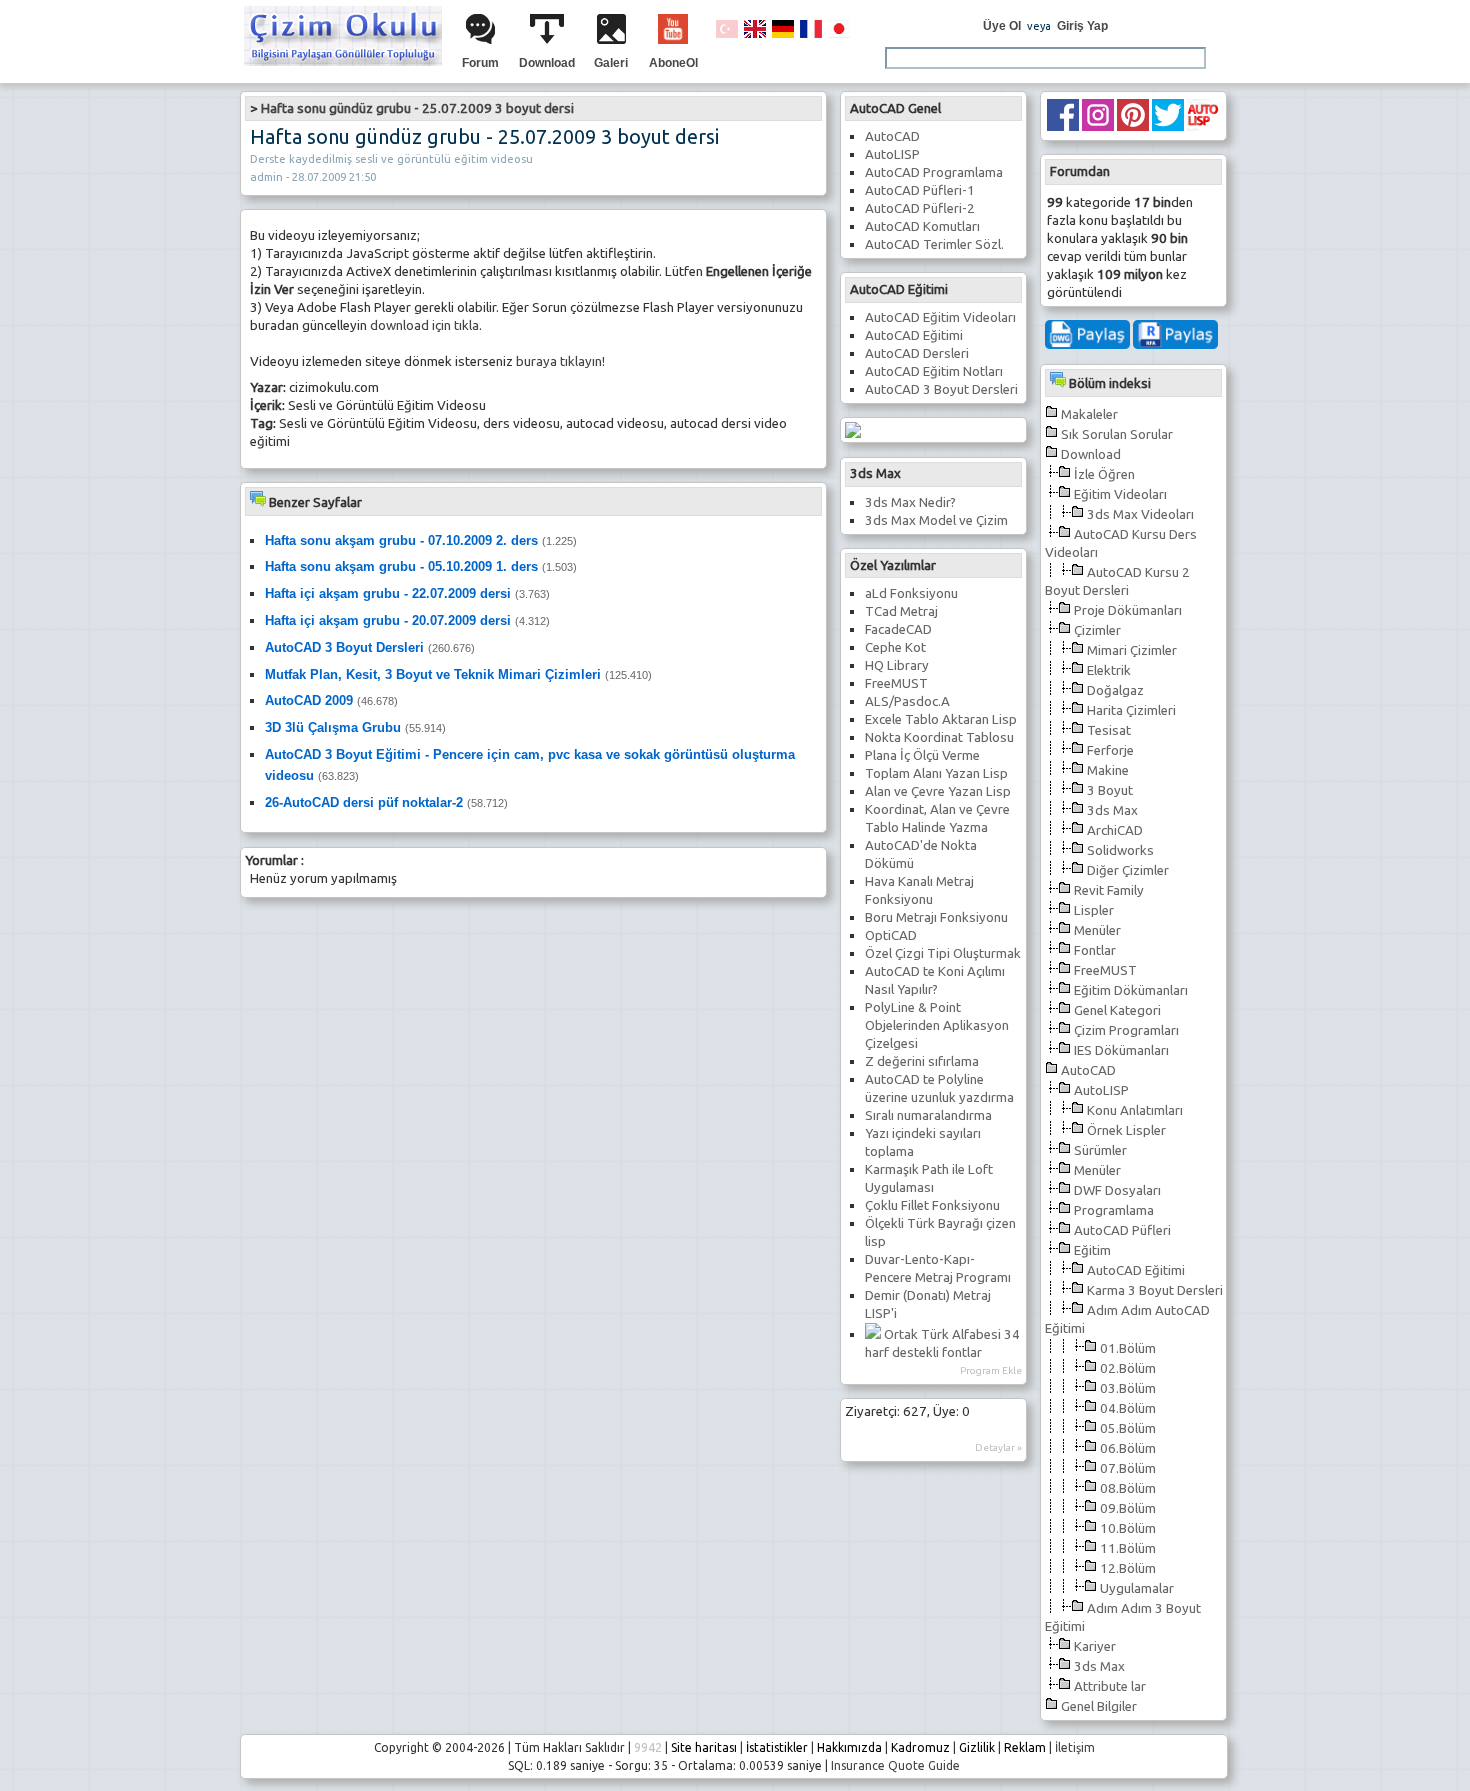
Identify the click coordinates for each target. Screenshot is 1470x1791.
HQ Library (897, 665)
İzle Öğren (1104, 474)
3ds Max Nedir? (910, 502)
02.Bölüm (1128, 1368)
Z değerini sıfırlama (922, 1061)
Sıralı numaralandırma (928, 1115)
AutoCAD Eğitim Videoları (940, 317)
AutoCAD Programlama (934, 172)
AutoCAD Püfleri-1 (920, 190)
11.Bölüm (1128, 1548)
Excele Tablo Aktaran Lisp (941, 719)
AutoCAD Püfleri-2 (920, 208)
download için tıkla (424, 325)
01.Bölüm (1128, 1348)
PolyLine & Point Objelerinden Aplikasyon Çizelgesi (937, 1025)
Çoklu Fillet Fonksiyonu (932, 1205)
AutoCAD (1088, 1070)
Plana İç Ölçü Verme (922, 755)
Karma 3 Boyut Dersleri (1155, 1290)
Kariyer (1095, 1646)
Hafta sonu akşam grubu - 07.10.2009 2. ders (401, 540)
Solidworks (1120, 850)
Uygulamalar (1137, 1588)
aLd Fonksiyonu (911, 593)
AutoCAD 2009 (309, 700)
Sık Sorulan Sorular (1117, 434)
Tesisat (1109, 730)
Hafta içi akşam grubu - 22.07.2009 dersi (388, 593)
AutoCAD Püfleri (1122, 1230)
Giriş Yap (1082, 26)
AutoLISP (1101, 1090)
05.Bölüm (1128, 1428)
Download (547, 63)
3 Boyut (1110, 790)
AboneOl (673, 63)
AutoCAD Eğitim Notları (934, 371)
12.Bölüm (1128, 1568)
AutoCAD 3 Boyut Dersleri (941, 389)
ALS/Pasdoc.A (907, 701)
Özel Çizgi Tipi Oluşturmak (943, 953)
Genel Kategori (1117, 1010)
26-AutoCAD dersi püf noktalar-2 (364, 802)
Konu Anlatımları (1135, 1110)
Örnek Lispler (1126, 1130)
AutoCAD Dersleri (917, 353)
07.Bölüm (1128, 1468)
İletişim (1075, 1747)
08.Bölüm (1128, 1488)
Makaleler (1089, 414)
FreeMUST (1105, 970)
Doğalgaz (1115, 690)
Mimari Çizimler (1132, 650)
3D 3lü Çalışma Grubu (333, 727)
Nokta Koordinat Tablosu (939, 737)
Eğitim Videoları (1120, 494)
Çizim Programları (1126, 1030)
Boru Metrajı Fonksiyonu (936, 917)
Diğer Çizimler (1128, 870)
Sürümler (1100, 1150)
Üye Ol (1002, 26)
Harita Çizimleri (1131, 710)
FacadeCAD (898, 629)
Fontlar (1095, 950)
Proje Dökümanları (1128, 610)
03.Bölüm (1128, 1388)
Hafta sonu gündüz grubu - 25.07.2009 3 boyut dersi (417, 108)
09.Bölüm (1128, 1508)
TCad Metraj (901, 611)
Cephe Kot (895, 647)
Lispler (1094, 910)
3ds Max (1112, 810)
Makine (1108, 770)
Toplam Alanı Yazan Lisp (936, 773)
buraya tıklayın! (560, 361)
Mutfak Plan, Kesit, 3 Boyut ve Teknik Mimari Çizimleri (433, 674)
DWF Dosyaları (1117, 1190)
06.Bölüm (1128, 1448)
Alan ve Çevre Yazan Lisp (938, 791)
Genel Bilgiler (1099, 1706)
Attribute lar (1110, 1686)
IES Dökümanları (1121, 1050)
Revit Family (1109, 890)
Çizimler (1097, 630)
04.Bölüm (1128, 1408)
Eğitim (1092, 1250)
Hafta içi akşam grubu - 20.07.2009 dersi (388, 620)
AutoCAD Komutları (922, 226)
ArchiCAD (1115, 830)
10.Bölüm (1128, 1528)
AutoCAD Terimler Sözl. (934, 244)
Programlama (1114, 1210)
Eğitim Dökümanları (1131, 990)
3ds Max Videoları (1140, 514)
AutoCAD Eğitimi (1136, 1270)
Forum (480, 63)
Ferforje (1110, 750)
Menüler (1097, 930)
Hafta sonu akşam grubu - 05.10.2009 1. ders (401, 566)
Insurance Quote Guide (895, 1765)
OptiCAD (891, 935)
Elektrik (1109, 670)
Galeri (611, 63)
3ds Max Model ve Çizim (936, 520)
